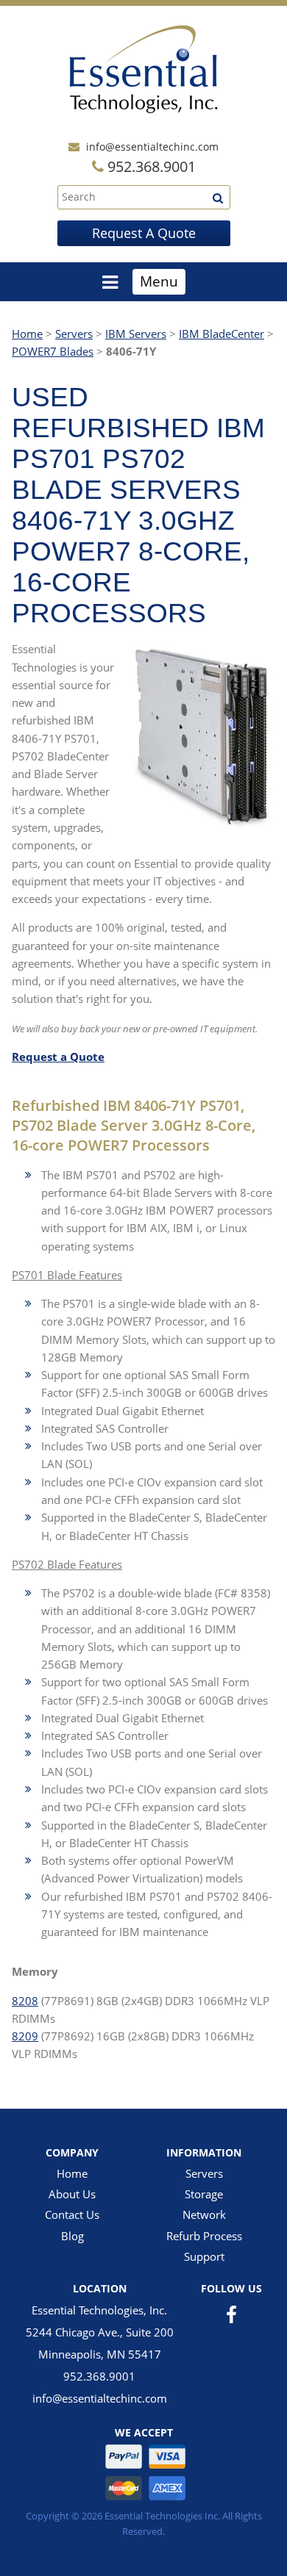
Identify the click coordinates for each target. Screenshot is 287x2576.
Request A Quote (144, 233)
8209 (25, 2036)
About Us (72, 2194)
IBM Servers (136, 334)
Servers (74, 334)
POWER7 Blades (53, 351)
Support (204, 2256)
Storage (204, 2194)
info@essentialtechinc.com (152, 147)
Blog (72, 2236)
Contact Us (72, 2215)
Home (27, 334)
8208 (25, 2001)
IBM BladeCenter (222, 334)
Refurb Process (204, 2236)
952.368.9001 (99, 2376)
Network (204, 2215)
